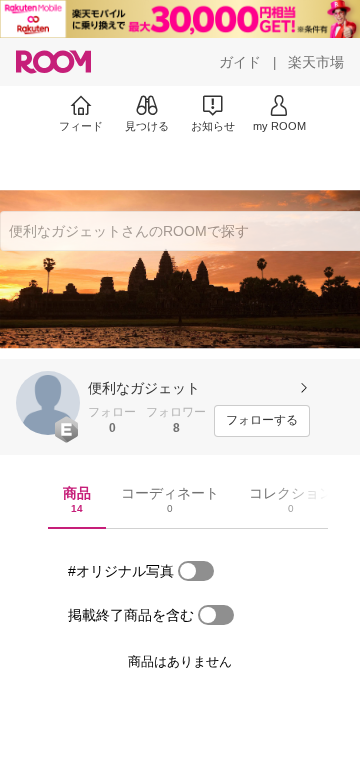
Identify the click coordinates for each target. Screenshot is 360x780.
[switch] (196, 571)
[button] (48, 403)
